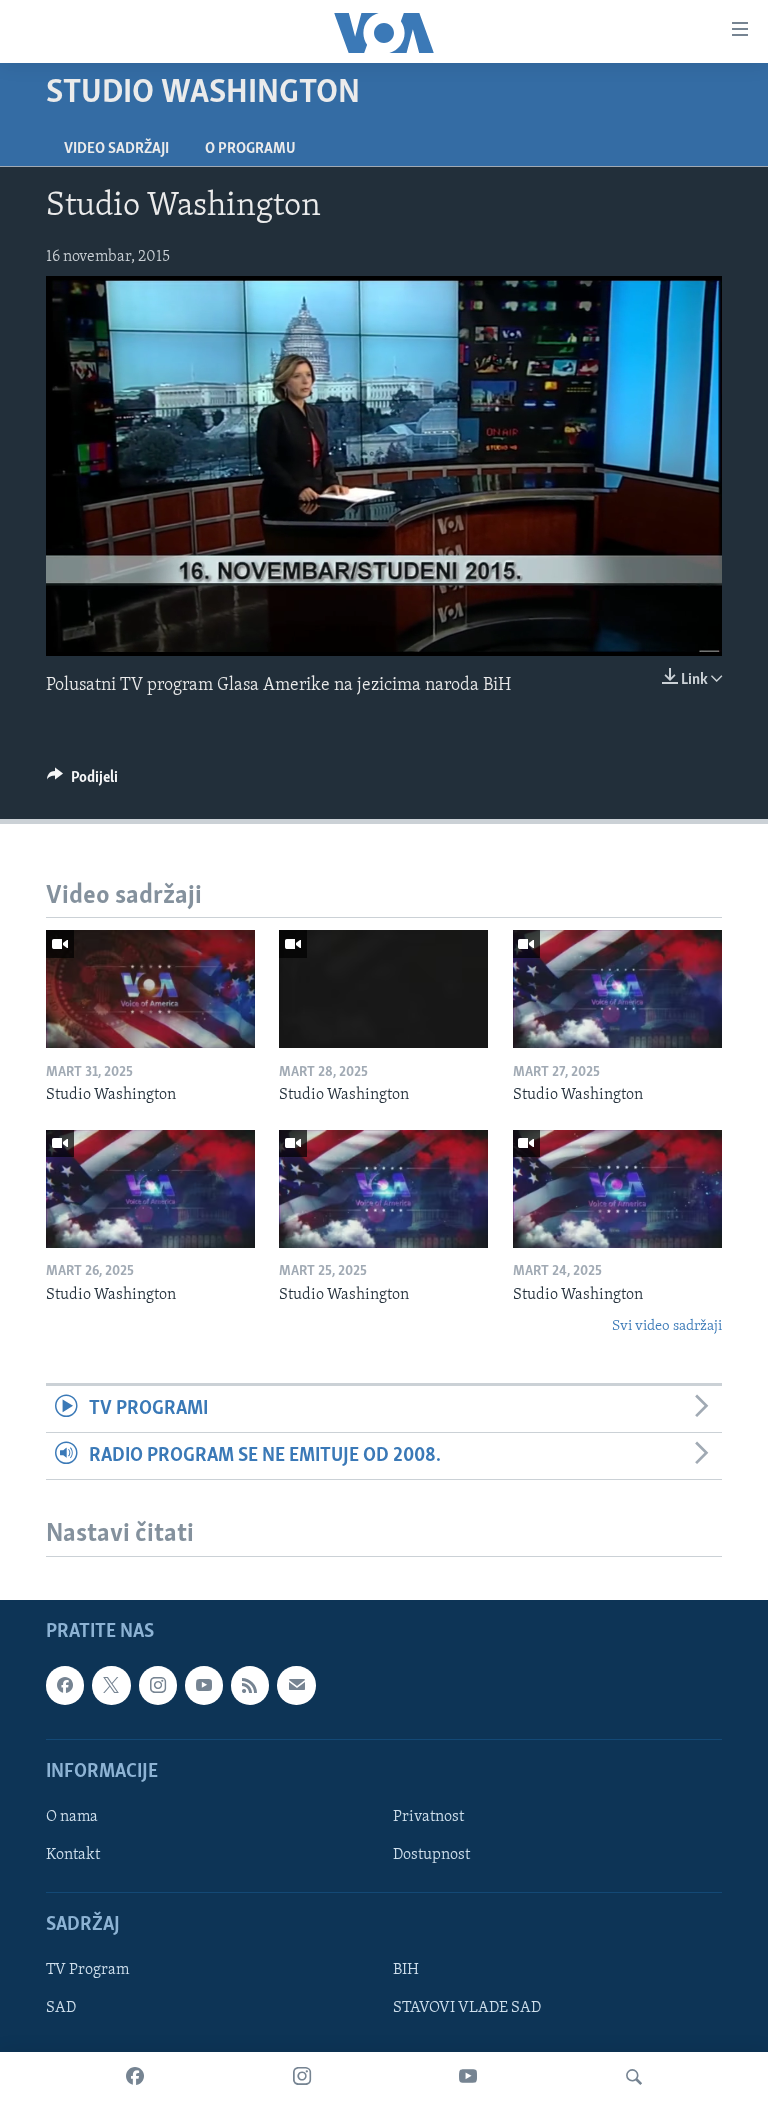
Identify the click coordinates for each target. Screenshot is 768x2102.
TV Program (87, 1971)
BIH (406, 1971)
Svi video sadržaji (667, 1326)
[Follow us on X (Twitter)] (111, 1685)
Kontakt (73, 1855)
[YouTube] (468, 2077)
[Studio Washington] (150, 989)
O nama (72, 1817)
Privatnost (428, 1817)
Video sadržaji (116, 149)
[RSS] (250, 1685)
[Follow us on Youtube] (204, 1685)
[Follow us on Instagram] (158, 1685)
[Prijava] (296, 1685)
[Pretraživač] (634, 2077)
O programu (250, 149)
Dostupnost (431, 1855)
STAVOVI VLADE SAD (467, 2009)
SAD (61, 2009)
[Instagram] (302, 2077)
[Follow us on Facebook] (65, 1685)
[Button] (82, 782)
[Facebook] (135, 2077)
